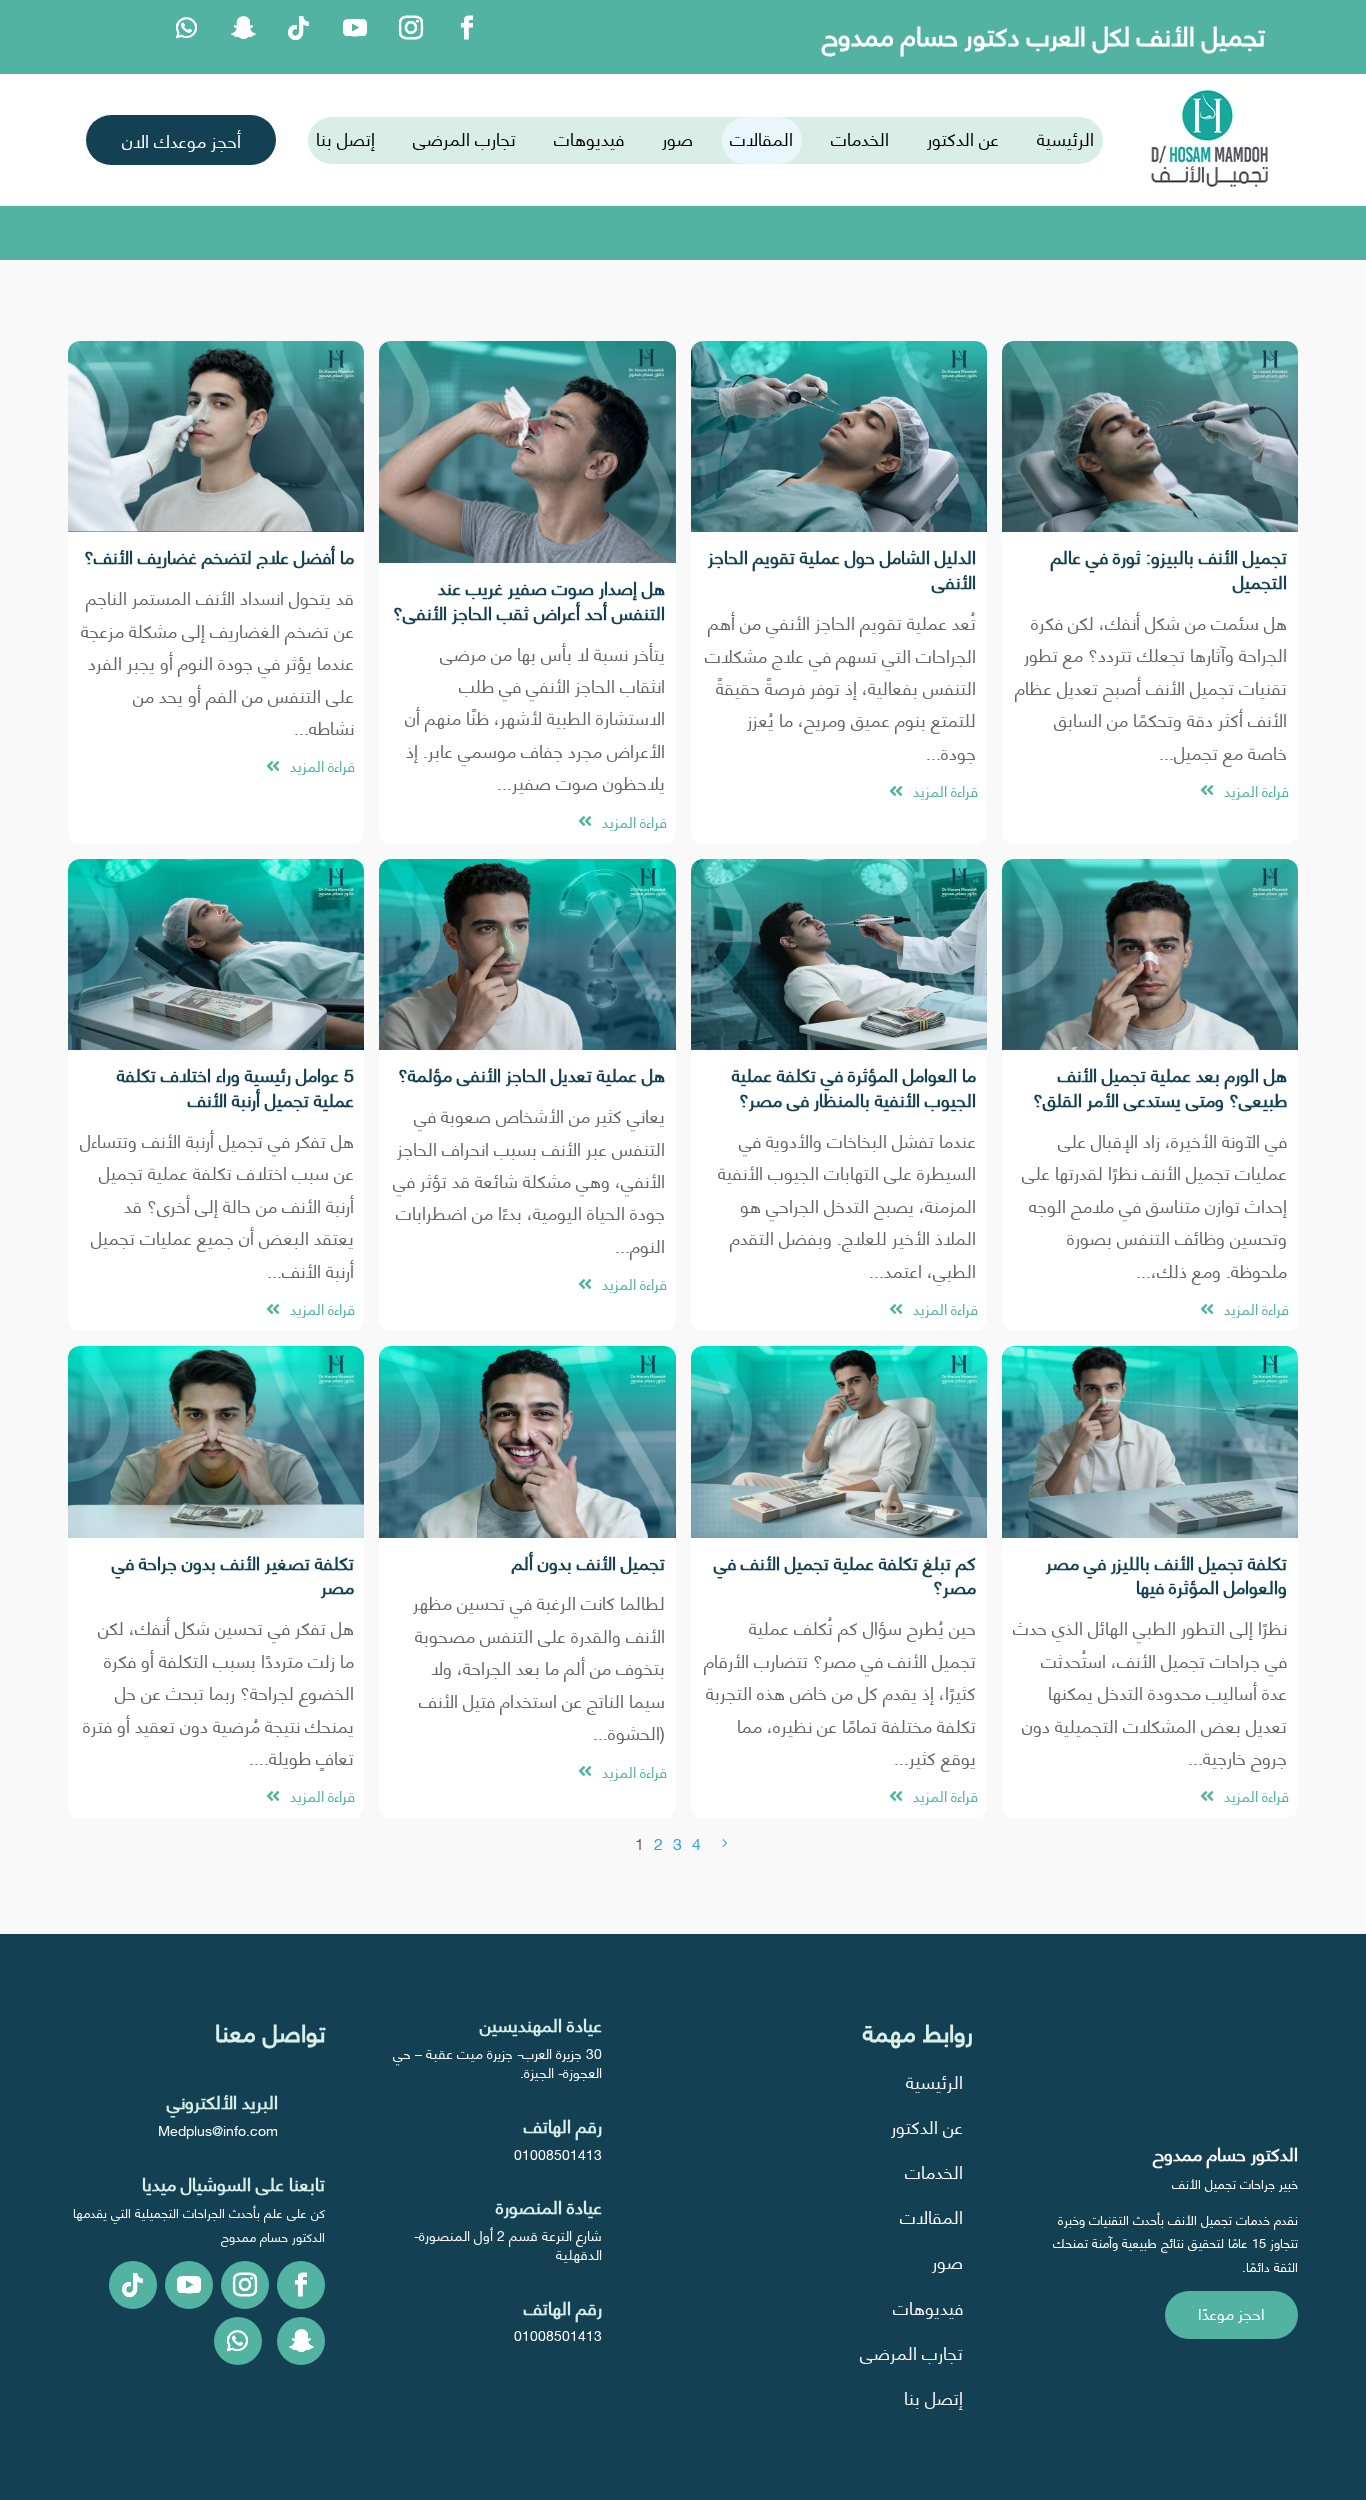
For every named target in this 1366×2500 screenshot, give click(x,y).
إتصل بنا (345, 137)
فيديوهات (589, 137)
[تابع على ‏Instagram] (411, 28)
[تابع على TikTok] (299, 28)
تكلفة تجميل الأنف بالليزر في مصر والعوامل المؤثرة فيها (1166, 1574)
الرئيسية (1065, 137)
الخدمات (860, 137)
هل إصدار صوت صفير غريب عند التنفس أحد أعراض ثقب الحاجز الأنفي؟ (529, 599)
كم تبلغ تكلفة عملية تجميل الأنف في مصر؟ (845, 1574)
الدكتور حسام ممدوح (1225, 2152)
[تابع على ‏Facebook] (467, 28)
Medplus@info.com (218, 2129)
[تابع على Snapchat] (243, 28)
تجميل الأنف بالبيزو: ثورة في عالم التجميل (1169, 568)
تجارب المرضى (464, 137)
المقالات (761, 137)
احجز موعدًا (1231, 2312)
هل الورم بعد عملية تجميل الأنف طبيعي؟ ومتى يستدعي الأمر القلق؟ (1160, 1086)
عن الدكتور (963, 137)
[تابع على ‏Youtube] (355, 28)
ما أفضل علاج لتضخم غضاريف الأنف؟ (219, 555)
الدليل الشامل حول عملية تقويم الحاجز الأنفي (842, 568)
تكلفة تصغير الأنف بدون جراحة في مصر (233, 1574)
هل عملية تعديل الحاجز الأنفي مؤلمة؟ (531, 1073)
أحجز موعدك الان (181, 139)
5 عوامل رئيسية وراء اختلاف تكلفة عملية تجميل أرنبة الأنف (235, 1086)
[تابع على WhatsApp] (187, 28)
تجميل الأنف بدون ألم (588, 1561)
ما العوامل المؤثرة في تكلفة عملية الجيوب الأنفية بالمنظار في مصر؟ (854, 1086)
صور (677, 137)
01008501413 (558, 2153)
